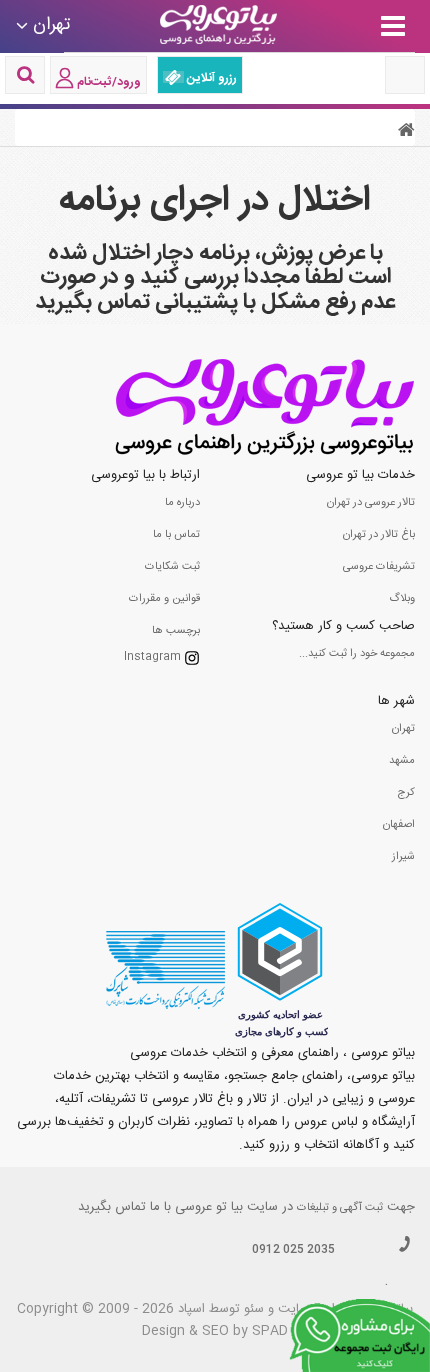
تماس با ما (176, 535)
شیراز (403, 857)
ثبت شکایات (172, 567)
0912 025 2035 (293, 1250)
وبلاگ (402, 599)
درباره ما (182, 503)
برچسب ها (176, 631)
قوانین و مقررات (164, 599)
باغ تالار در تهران (379, 535)
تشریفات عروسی (379, 567)
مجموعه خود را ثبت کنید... (357, 654)
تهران (403, 729)
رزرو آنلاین (210, 78)
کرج (406, 793)
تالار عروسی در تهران (371, 503)
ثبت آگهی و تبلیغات (340, 1208)
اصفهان (399, 825)
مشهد (402, 761)
